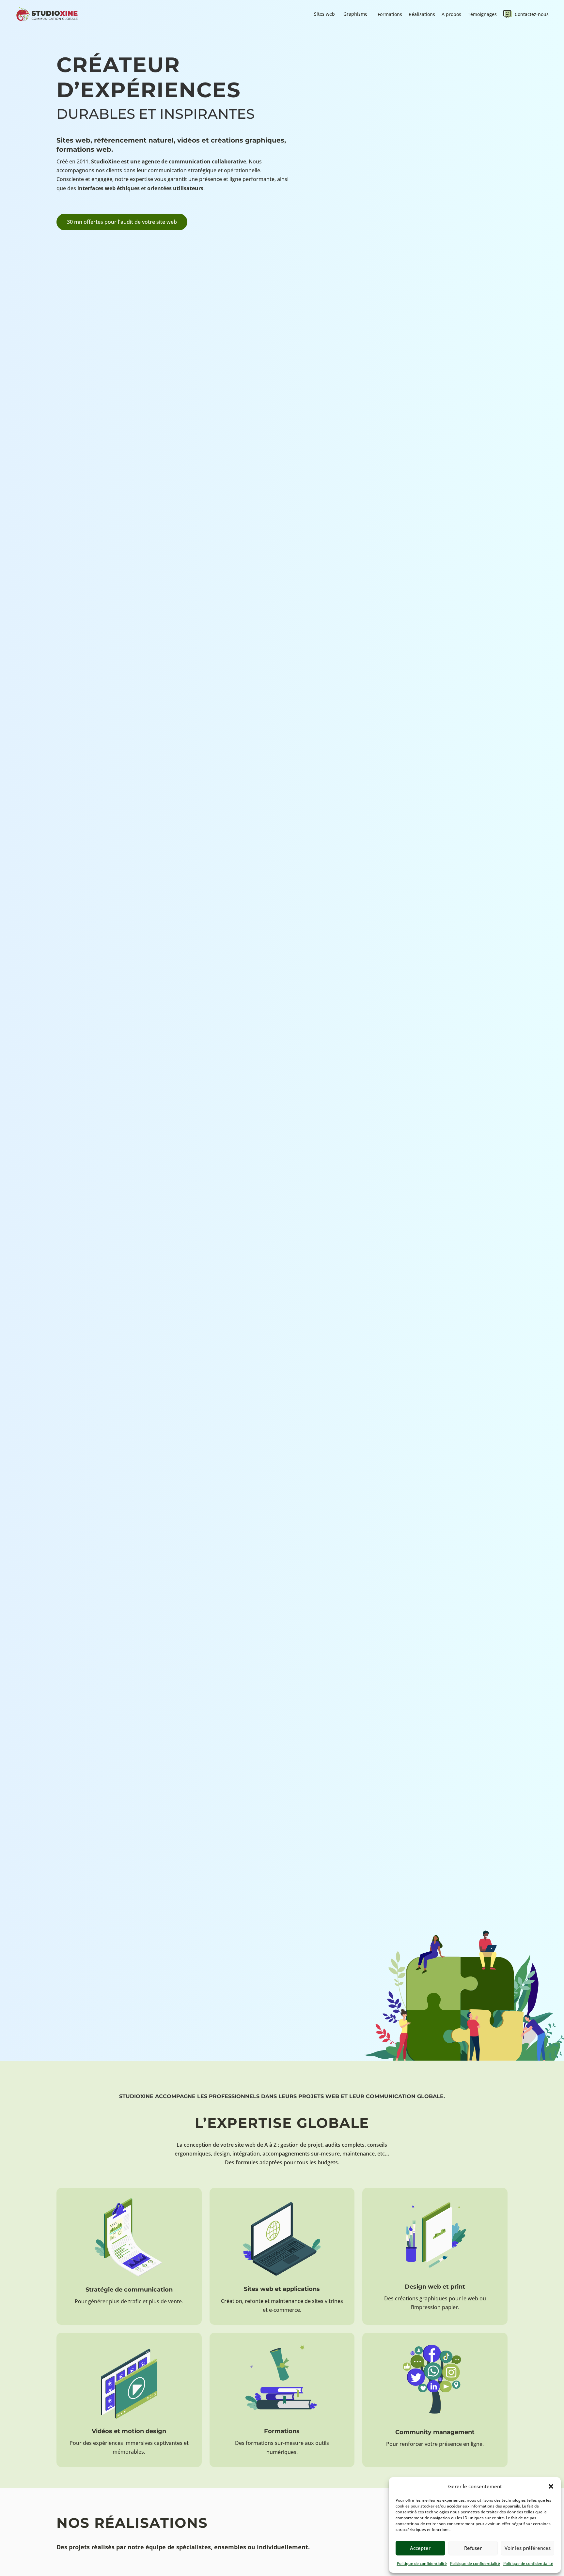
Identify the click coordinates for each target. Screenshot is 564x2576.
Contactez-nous (532, 14)
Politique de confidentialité (422, 2563)
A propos (451, 14)
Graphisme (355, 14)
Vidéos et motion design (129, 2431)
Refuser (473, 2548)
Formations (390, 14)
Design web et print (435, 2287)
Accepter (420, 2548)
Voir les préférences (528, 2548)
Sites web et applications (282, 2289)
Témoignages (482, 14)
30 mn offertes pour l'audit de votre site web (122, 222)
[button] (551, 2486)
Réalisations (422, 14)
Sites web (324, 14)
